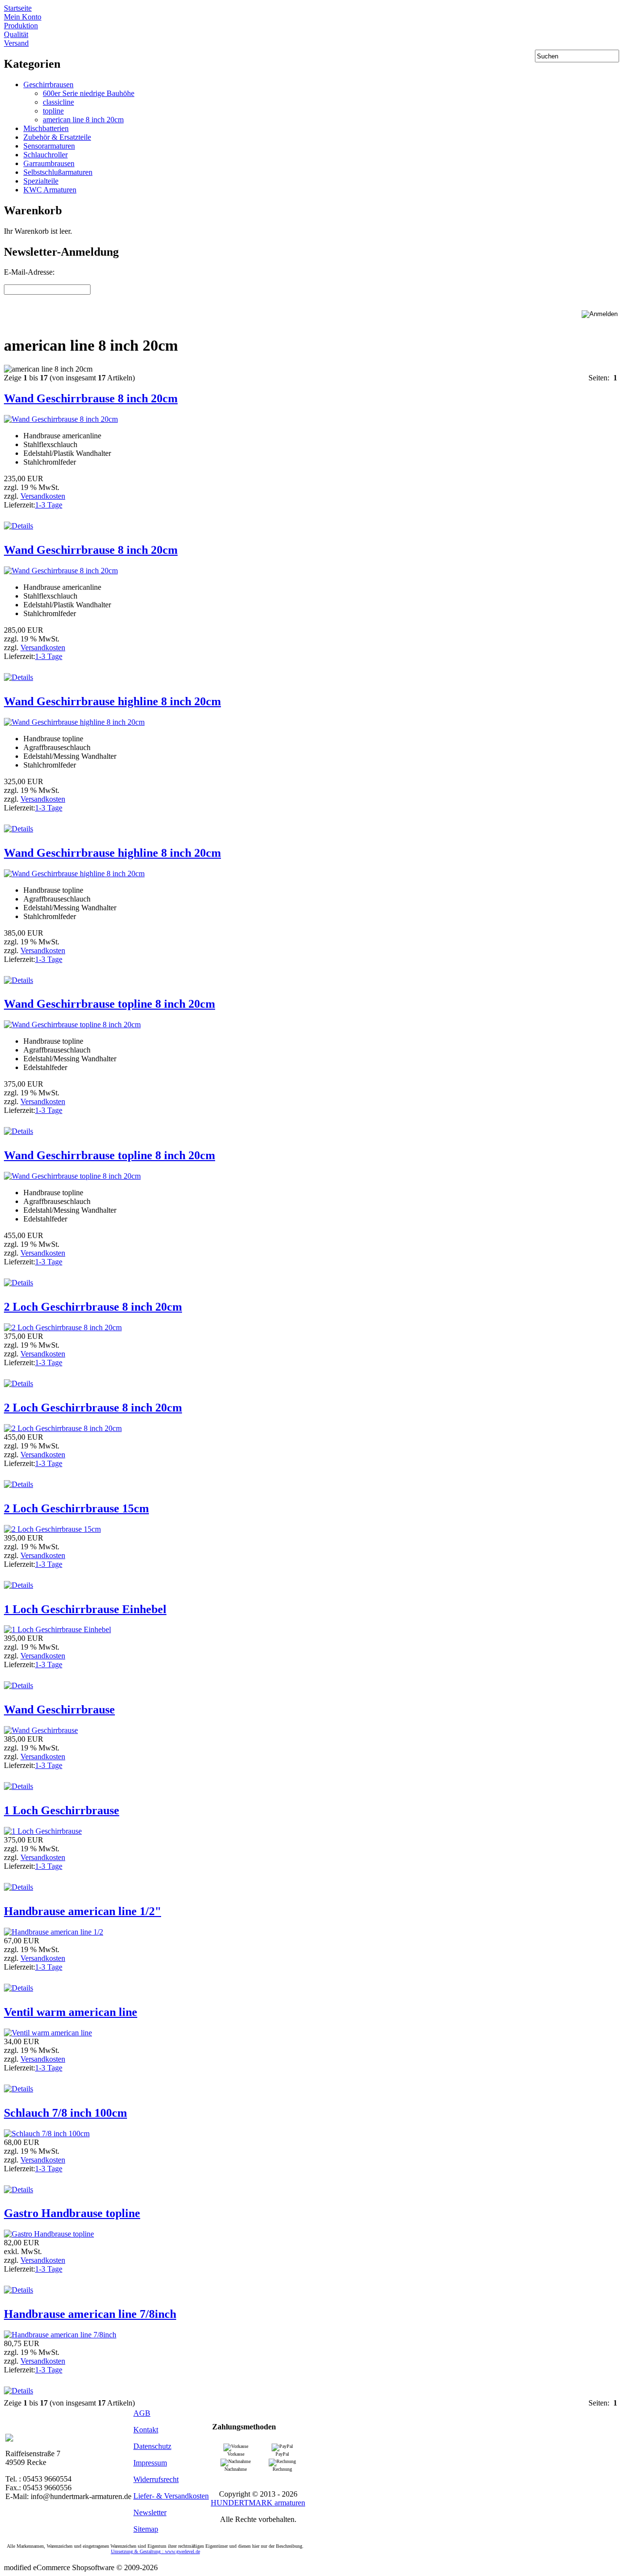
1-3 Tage (49, 505)
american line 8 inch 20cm (83, 120)
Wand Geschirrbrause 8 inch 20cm (91, 398)
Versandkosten (43, 496)
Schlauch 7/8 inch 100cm (65, 2113)
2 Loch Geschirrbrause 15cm (76, 1508)
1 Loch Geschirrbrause (62, 1810)
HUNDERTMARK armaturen (258, 2503)
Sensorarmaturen (49, 146)
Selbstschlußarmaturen (58, 172)
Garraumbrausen (49, 163)
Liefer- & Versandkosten (171, 2496)
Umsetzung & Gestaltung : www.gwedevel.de (156, 2551)
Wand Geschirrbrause (59, 1710)
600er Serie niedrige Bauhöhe (89, 93)
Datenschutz (152, 2446)
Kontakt (146, 2430)
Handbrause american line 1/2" (82, 1911)
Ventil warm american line (71, 2012)
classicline (58, 102)
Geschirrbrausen (48, 85)
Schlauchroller (46, 155)
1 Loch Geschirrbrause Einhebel (85, 1609)
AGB (142, 2413)
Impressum (150, 2463)
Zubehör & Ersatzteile (57, 137)
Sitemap (146, 2529)
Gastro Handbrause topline (72, 2213)
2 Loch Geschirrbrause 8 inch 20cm (93, 1307)
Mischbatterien (46, 128)
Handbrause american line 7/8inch (90, 2314)
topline (53, 111)
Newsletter (150, 2512)
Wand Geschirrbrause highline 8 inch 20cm (112, 701)
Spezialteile (41, 181)
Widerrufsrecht (156, 2479)
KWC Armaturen (50, 190)
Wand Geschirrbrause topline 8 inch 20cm (110, 1004)
